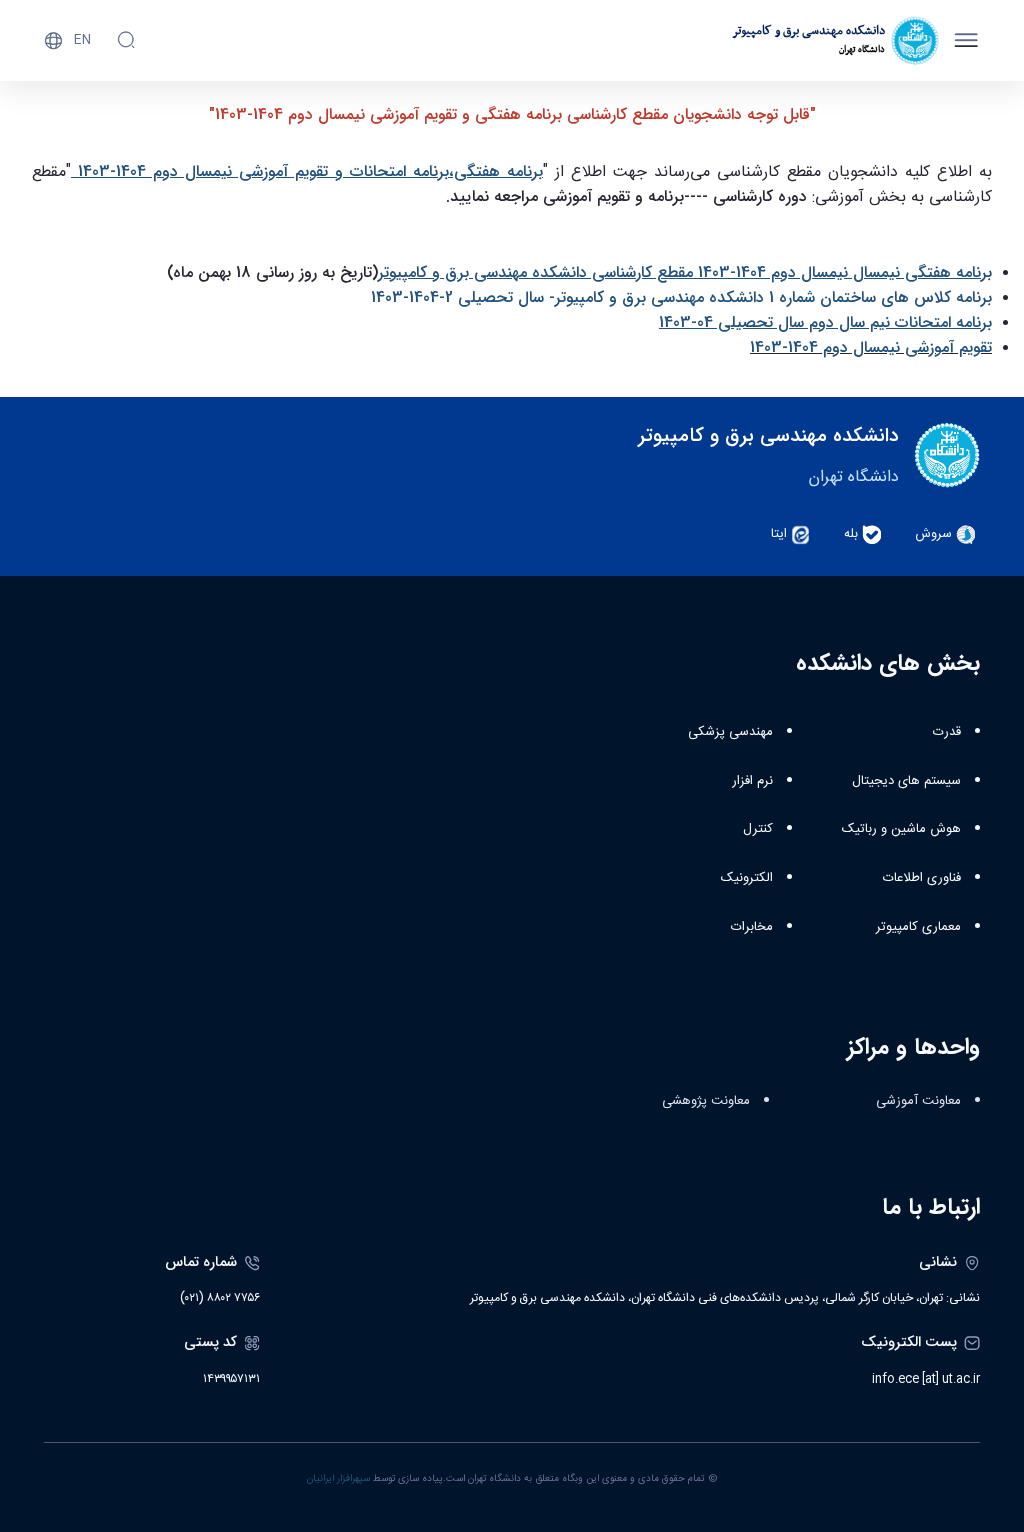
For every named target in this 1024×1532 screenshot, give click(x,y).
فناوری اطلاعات (922, 878)
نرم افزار (752, 781)
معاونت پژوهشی (706, 1101)
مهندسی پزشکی (730, 732)
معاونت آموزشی (918, 1101)
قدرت (947, 732)
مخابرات (752, 927)
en (82, 40)
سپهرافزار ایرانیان (338, 1479)
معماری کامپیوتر (918, 927)
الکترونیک (747, 878)
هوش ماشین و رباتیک (901, 829)
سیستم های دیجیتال (906, 781)
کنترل (758, 829)
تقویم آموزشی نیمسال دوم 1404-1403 (871, 347)
